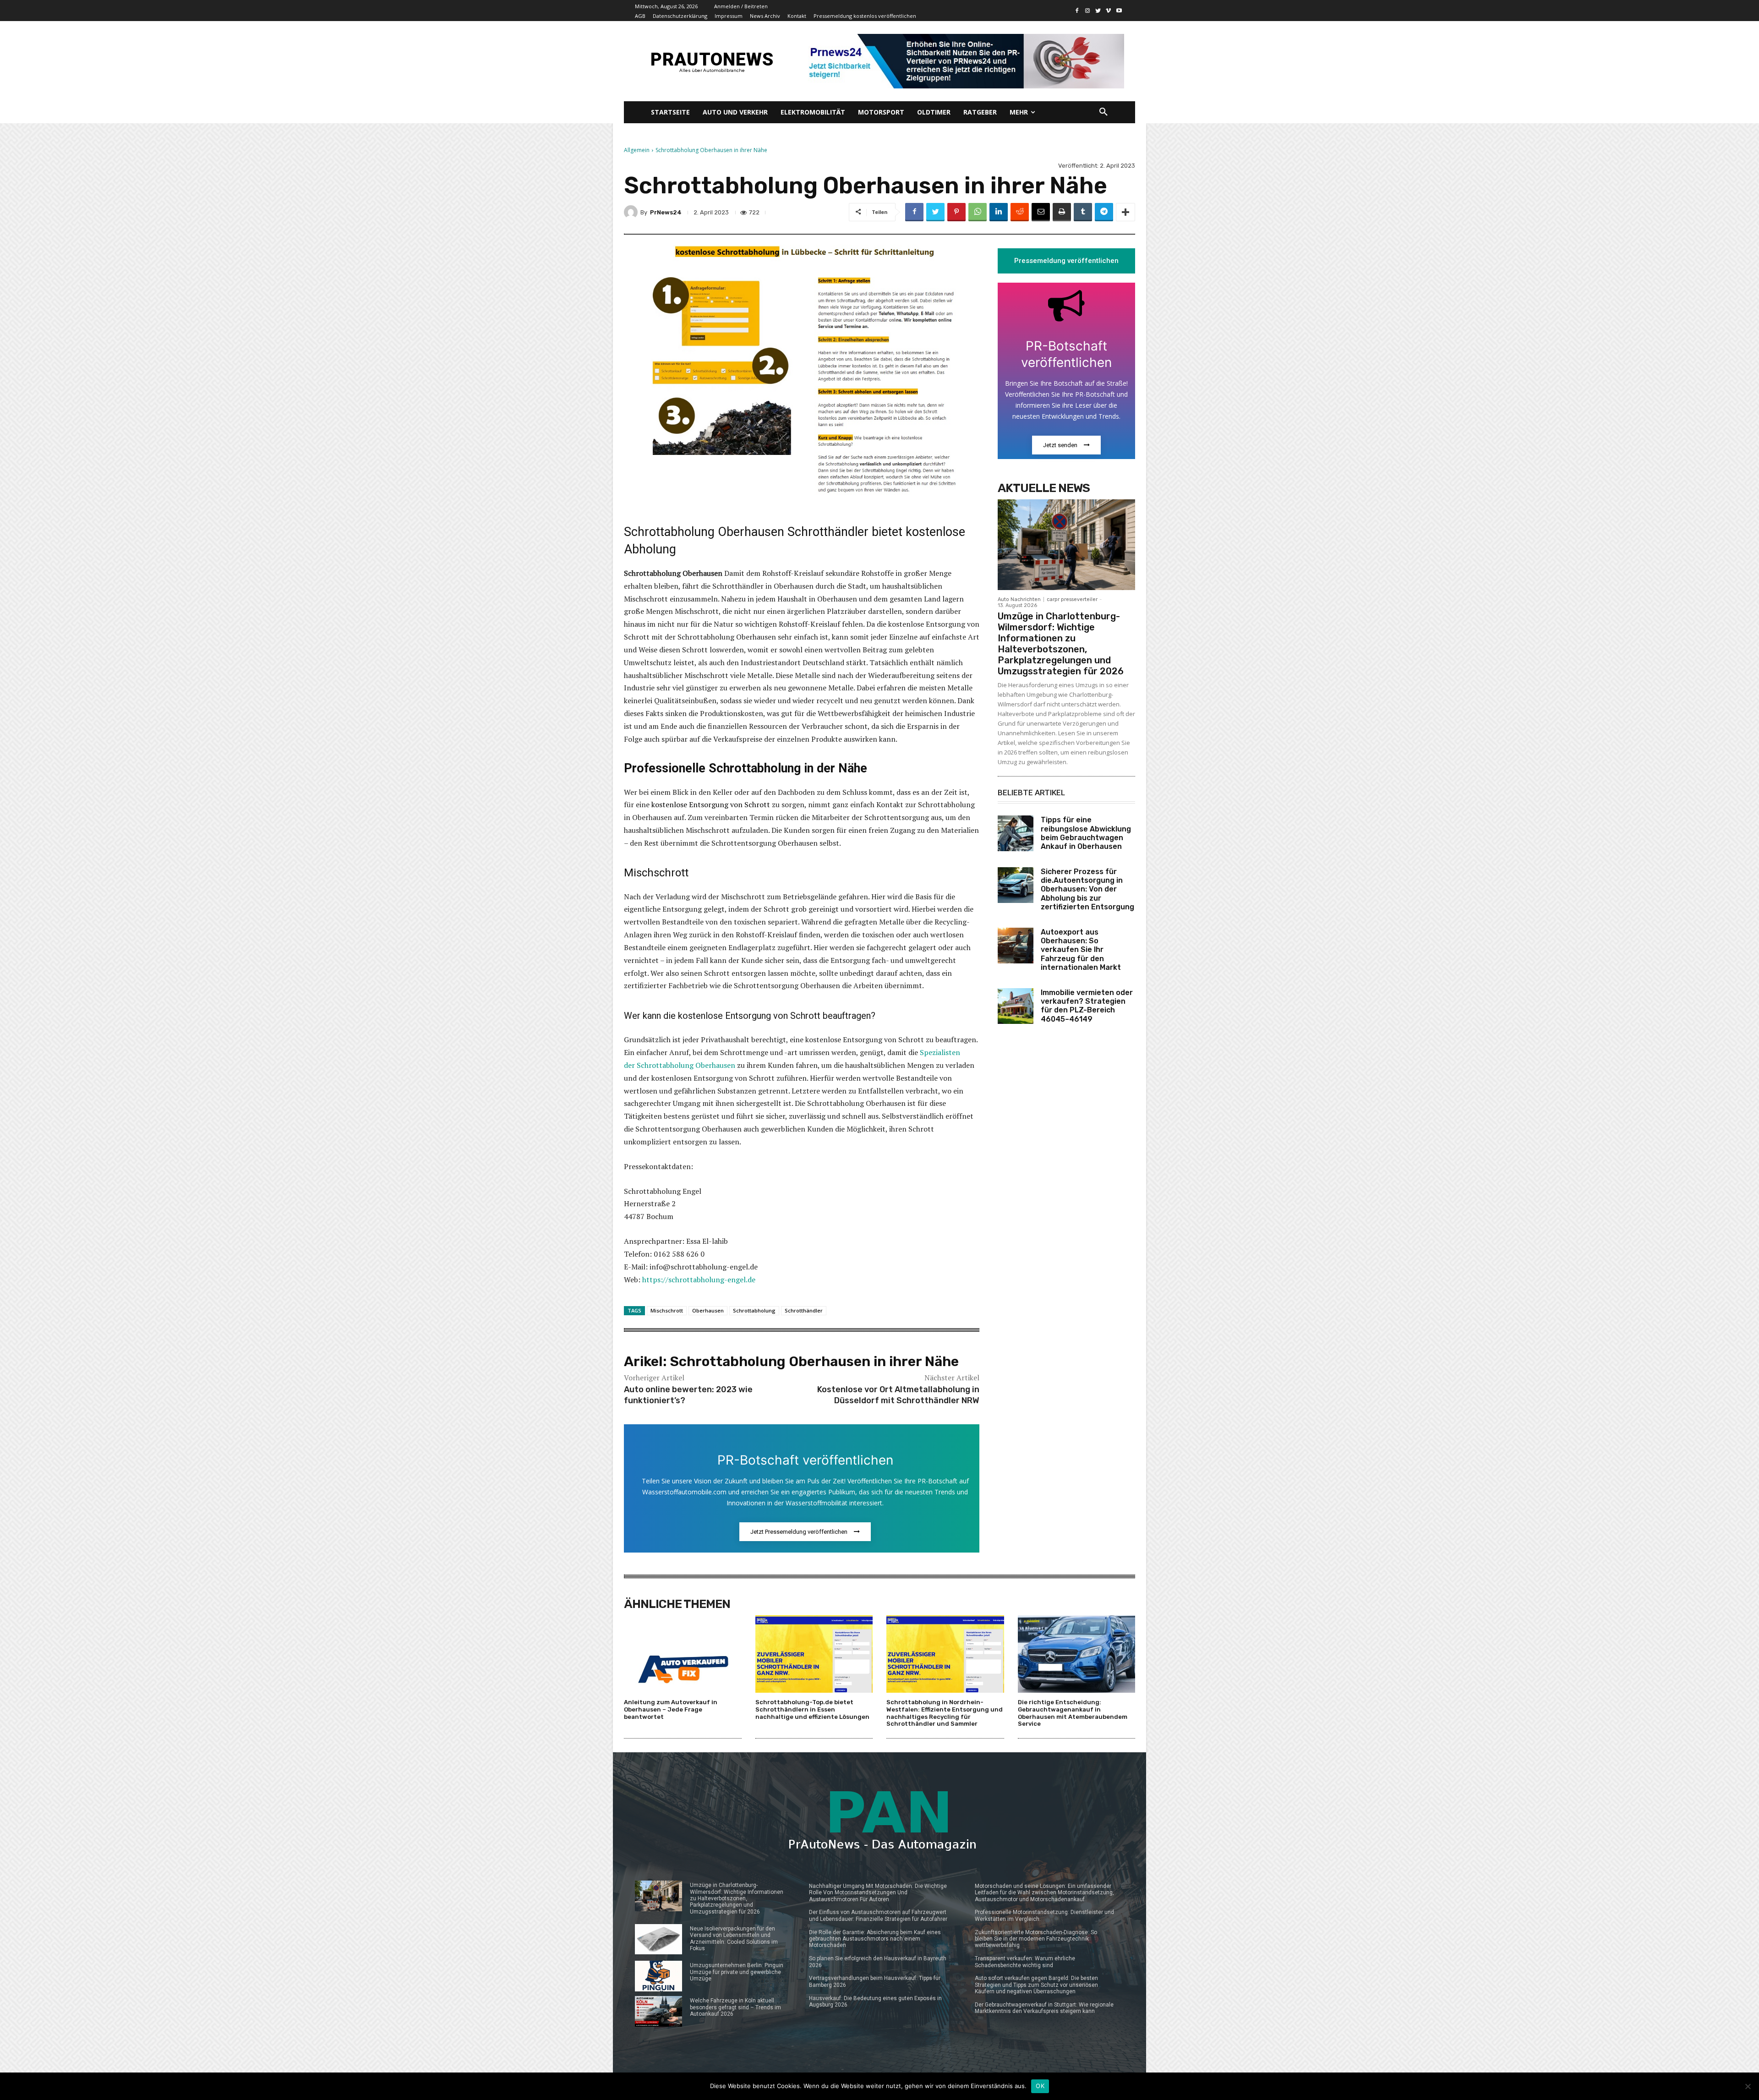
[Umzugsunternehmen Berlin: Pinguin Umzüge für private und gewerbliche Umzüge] (658, 1976)
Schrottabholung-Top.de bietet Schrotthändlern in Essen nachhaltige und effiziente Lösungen (812, 1709)
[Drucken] (1062, 212)
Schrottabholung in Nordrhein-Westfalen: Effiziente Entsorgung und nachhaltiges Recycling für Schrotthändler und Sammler (945, 1713)
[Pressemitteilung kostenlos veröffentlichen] (963, 61)
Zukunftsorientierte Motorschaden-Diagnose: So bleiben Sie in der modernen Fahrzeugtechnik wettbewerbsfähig (1036, 1939)
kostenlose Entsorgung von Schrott (711, 804)
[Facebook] (1077, 11)
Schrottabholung (754, 1310)
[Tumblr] (1083, 212)
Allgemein (637, 150)
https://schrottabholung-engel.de (699, 1280)
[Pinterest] (956, 212)
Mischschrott (667, 1310)
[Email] (1041, 212)
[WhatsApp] (978, 212)
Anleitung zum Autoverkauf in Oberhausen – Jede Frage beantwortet (671, 1709)
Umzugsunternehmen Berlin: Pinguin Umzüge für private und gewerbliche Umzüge (737, 1972)
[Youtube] (1119, 11)
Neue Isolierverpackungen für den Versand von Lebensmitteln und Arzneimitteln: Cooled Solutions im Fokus (734, 1939)
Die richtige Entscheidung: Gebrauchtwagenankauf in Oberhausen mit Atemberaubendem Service (1073, 1713)
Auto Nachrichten (1019, 599)
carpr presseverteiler (1072, 599)
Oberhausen (708, 1310)
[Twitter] (1098, 11)
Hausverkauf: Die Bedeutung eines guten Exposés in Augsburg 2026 (875, 2002)
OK (1040, 2086)
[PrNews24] (632, 212)
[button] (1103, 112)
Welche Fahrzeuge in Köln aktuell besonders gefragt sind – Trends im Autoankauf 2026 (735, 2007)
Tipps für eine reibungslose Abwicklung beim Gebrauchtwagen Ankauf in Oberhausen (1086, 833)
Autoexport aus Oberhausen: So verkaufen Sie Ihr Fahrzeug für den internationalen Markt (1081, 950)
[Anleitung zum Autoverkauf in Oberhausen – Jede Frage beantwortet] (683, 1654)
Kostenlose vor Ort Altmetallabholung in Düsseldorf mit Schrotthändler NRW (898, 1395)
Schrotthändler (804, 1310)
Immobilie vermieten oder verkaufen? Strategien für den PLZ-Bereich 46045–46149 (1087, 1006)
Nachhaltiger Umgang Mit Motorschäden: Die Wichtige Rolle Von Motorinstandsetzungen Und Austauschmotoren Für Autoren (878, 1893)
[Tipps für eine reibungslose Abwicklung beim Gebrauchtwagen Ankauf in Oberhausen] (1016, 833)
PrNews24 (666, 212)
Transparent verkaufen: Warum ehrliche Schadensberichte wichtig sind (1025, 1962)
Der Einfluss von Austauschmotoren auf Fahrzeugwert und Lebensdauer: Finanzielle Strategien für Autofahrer (878, 1915)
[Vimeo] (1108, 11)
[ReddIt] (1020, 212)
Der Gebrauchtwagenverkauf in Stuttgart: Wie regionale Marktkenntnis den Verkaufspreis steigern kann (1044, 2008)
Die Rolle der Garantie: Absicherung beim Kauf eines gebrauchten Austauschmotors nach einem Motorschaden (875, 1939)
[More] (1125, 212)
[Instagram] (1088, 11)
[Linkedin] (999, 212)
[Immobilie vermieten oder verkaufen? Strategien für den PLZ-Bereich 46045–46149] (1016, 1006)
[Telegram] (1104, 212)
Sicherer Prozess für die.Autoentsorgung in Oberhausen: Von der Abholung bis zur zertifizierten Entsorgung (1087, 889)
